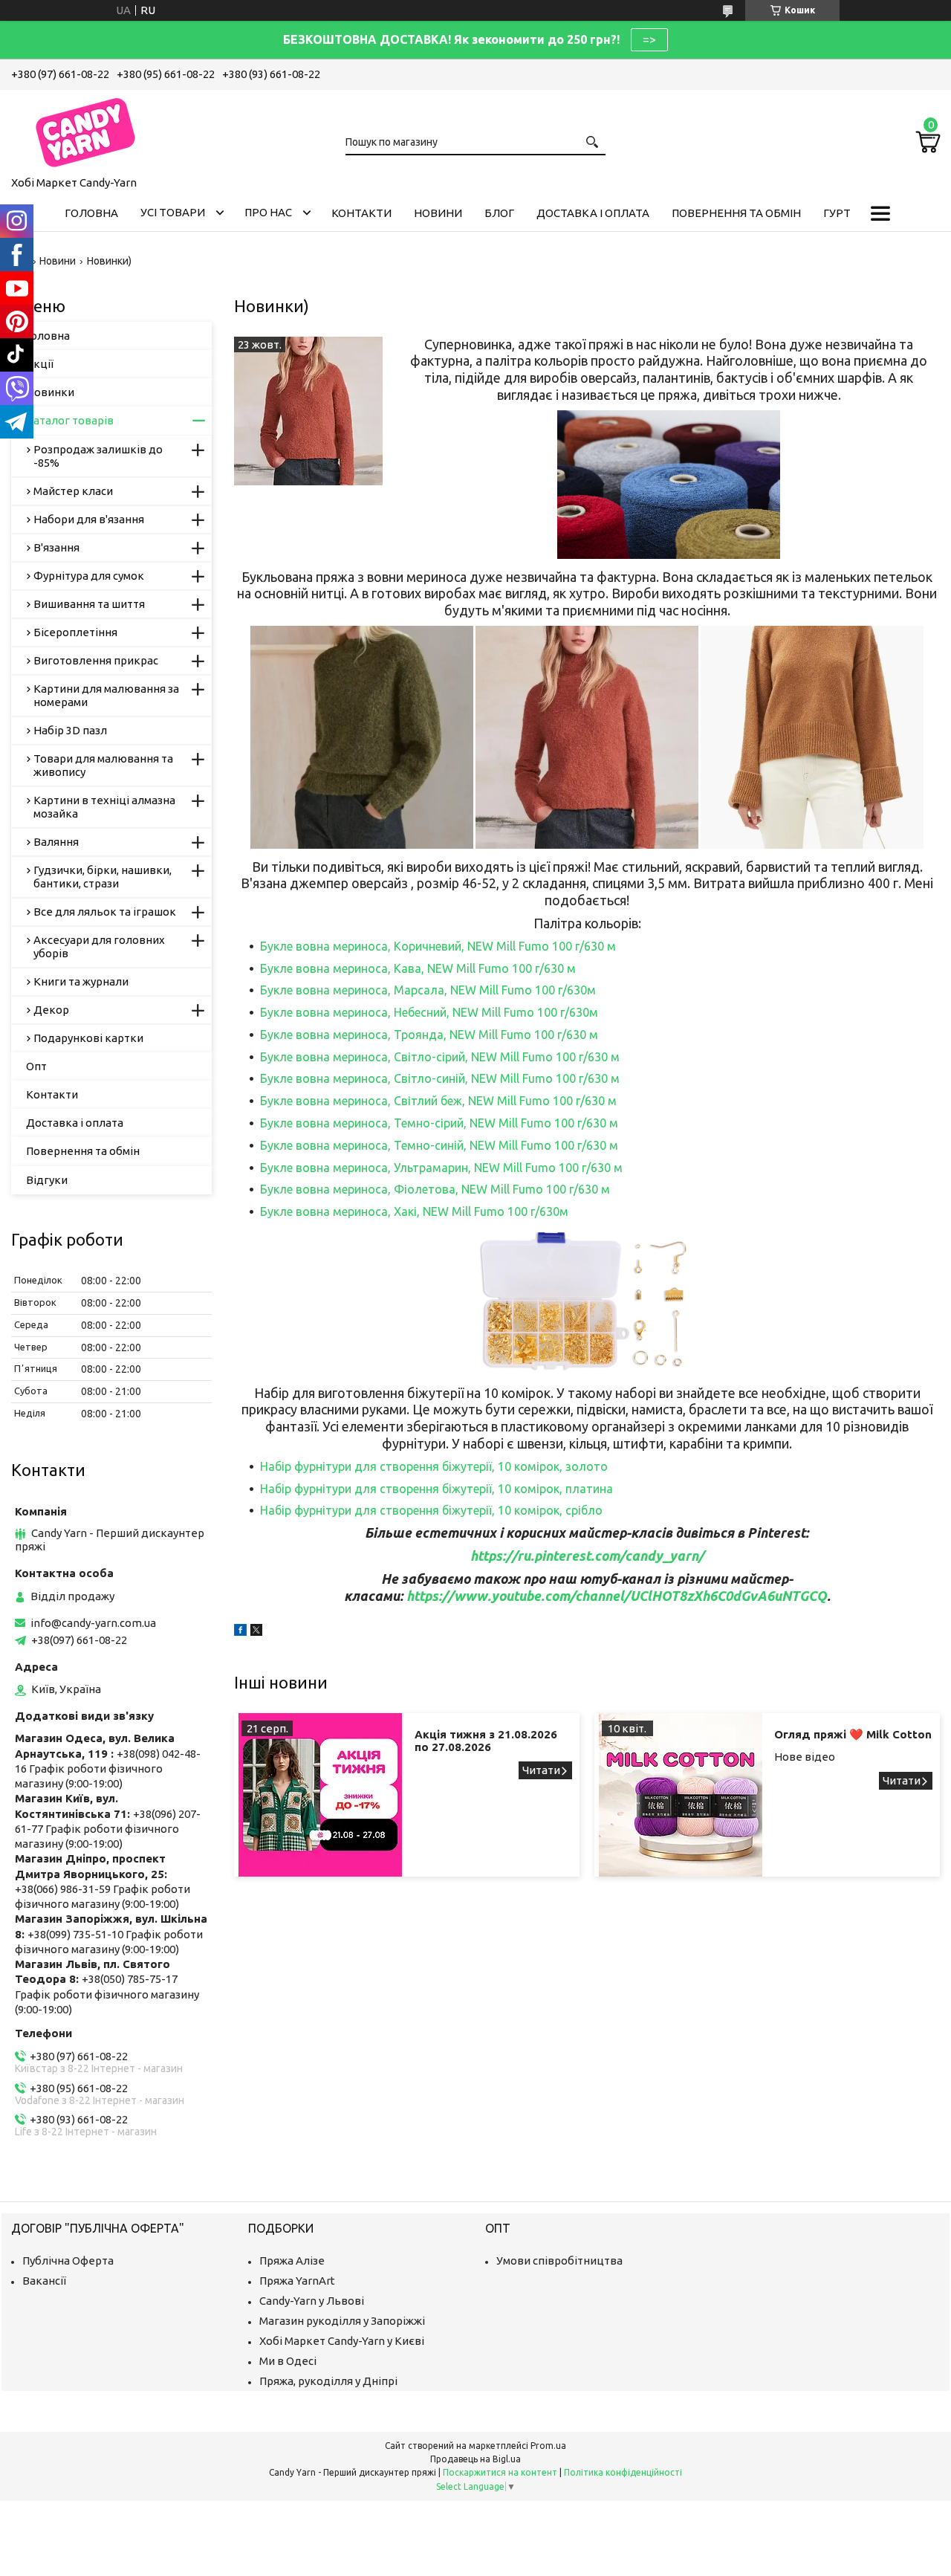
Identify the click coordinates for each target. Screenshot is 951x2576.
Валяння (56, 842)
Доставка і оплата (593, 213)
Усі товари (173, 212)
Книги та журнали (81, 981)
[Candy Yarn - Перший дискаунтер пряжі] (85, 130)
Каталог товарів (70, 420)
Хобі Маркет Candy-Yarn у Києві (342, 2341)
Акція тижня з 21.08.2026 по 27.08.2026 (486, 1741)
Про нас (268, 212)
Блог (499, 213)
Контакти (361, 213)
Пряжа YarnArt (297, 2281)
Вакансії (44, 2281)
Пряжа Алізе (292, 2261)
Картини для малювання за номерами (106, 695)
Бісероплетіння (75, 632)
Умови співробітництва (559, 2261)
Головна (91, 213)
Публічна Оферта (68, 2261)
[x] (256, 1632)
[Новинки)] (308, 411)
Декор (51, 1010)
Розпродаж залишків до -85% (98, 456)
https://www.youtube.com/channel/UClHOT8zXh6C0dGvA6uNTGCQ (617, 1596)
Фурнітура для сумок (89, 576)
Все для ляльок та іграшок (105, 912)
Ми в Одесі (288, 2361)
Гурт (837, 213)
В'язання (56, 547)
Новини (438, 213)
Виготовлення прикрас (96, 660)
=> (649, 39)
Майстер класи (73, 491)
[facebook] (240, 1632)
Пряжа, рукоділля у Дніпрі (328, 2381)
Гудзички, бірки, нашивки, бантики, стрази (103, 877)
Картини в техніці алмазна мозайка (104, 807)
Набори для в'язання (89, 519)
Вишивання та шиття (89, 604)
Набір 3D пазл (70, 730)
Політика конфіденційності (623, 2472)
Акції (40, 364)
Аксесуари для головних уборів (99, 946)
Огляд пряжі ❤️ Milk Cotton (853, 1734)
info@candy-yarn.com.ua (93, 1623)
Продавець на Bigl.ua (475, 2459)
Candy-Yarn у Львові (312, 2301)
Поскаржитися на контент (500, 2472)
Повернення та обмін (736, 213)
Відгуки (47, 1180)
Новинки (50, 392)
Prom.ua (548, 2446)
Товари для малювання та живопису (103, 765)
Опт (36, 1066)
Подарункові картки (88, 1038)
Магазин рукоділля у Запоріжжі (342, 2321)
